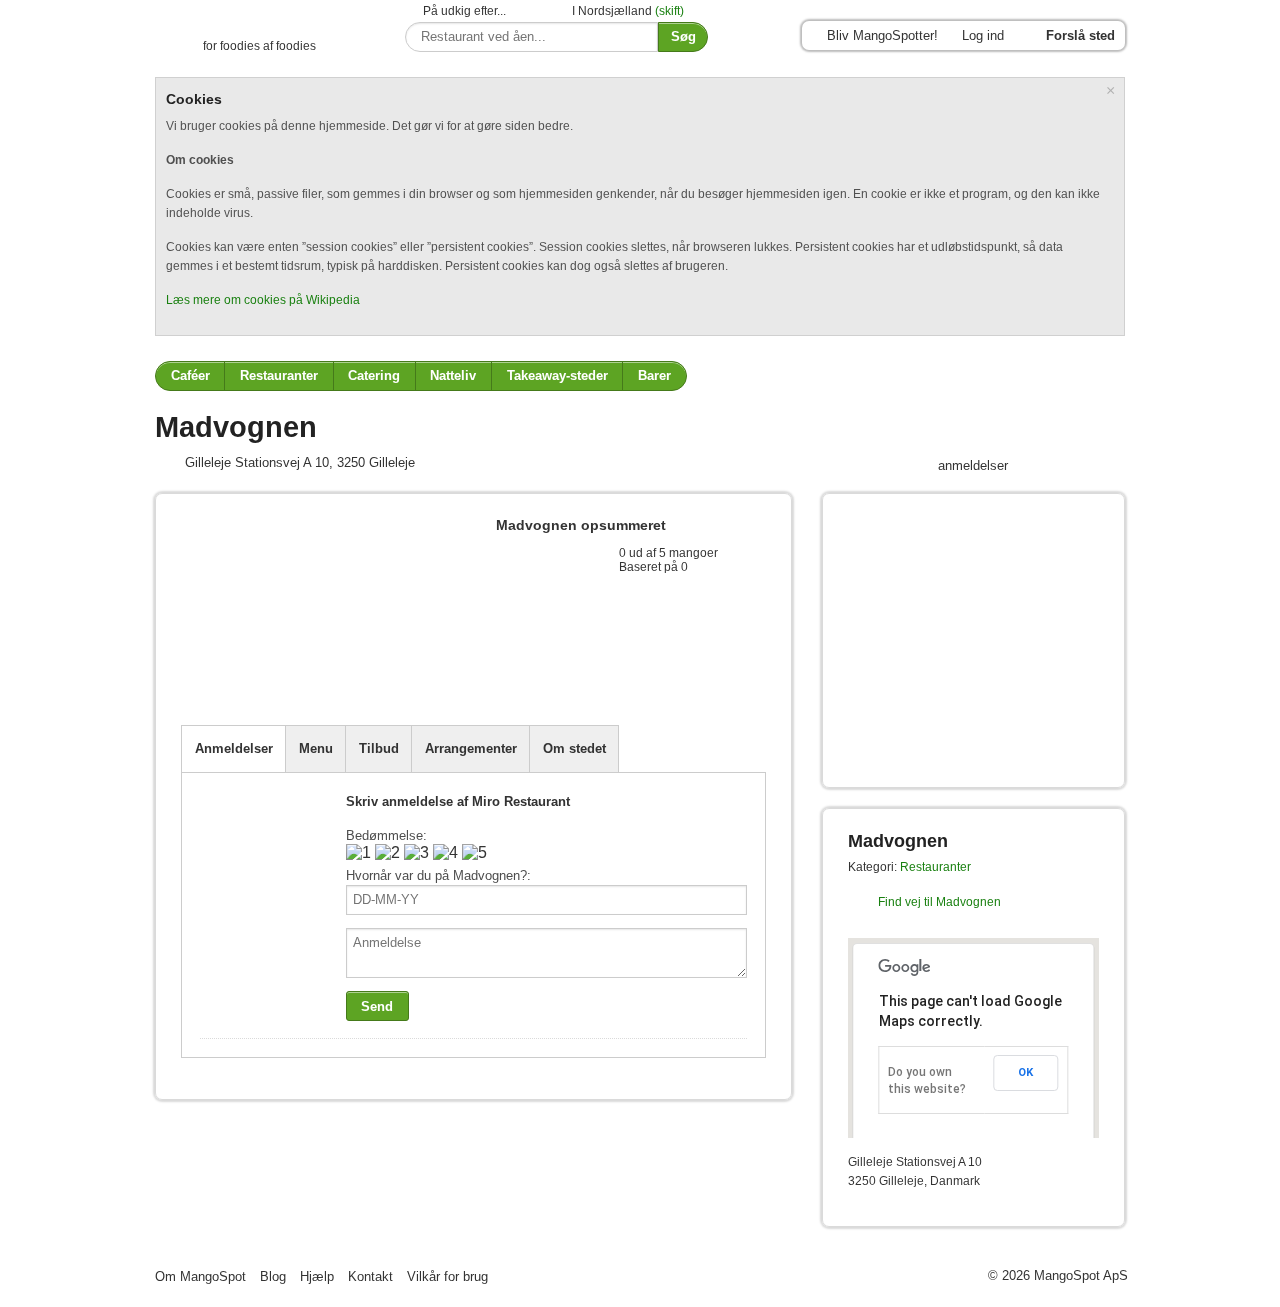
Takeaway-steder (557, 375)
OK (1025, 1072)
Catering (374, 375)
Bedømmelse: (386, 835)
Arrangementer (471, 748)
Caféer (190, 375)
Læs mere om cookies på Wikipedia (263, 300)
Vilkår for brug (447, 1276)
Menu (316, 748)
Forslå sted (1080, 35)
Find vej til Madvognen (939, 902)
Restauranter (279, 375)
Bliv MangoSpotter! (882, 35)
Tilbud (379, 748)
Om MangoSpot (200, 1276)
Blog (273, 1276)
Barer (654, 375)
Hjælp (317, 1276)
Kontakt (370, 1276)
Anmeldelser (234, 748)
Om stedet (574, 748)
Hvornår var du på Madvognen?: (438, 875)
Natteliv (453, 375)
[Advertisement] (415, 676)
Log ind (983, 35)
